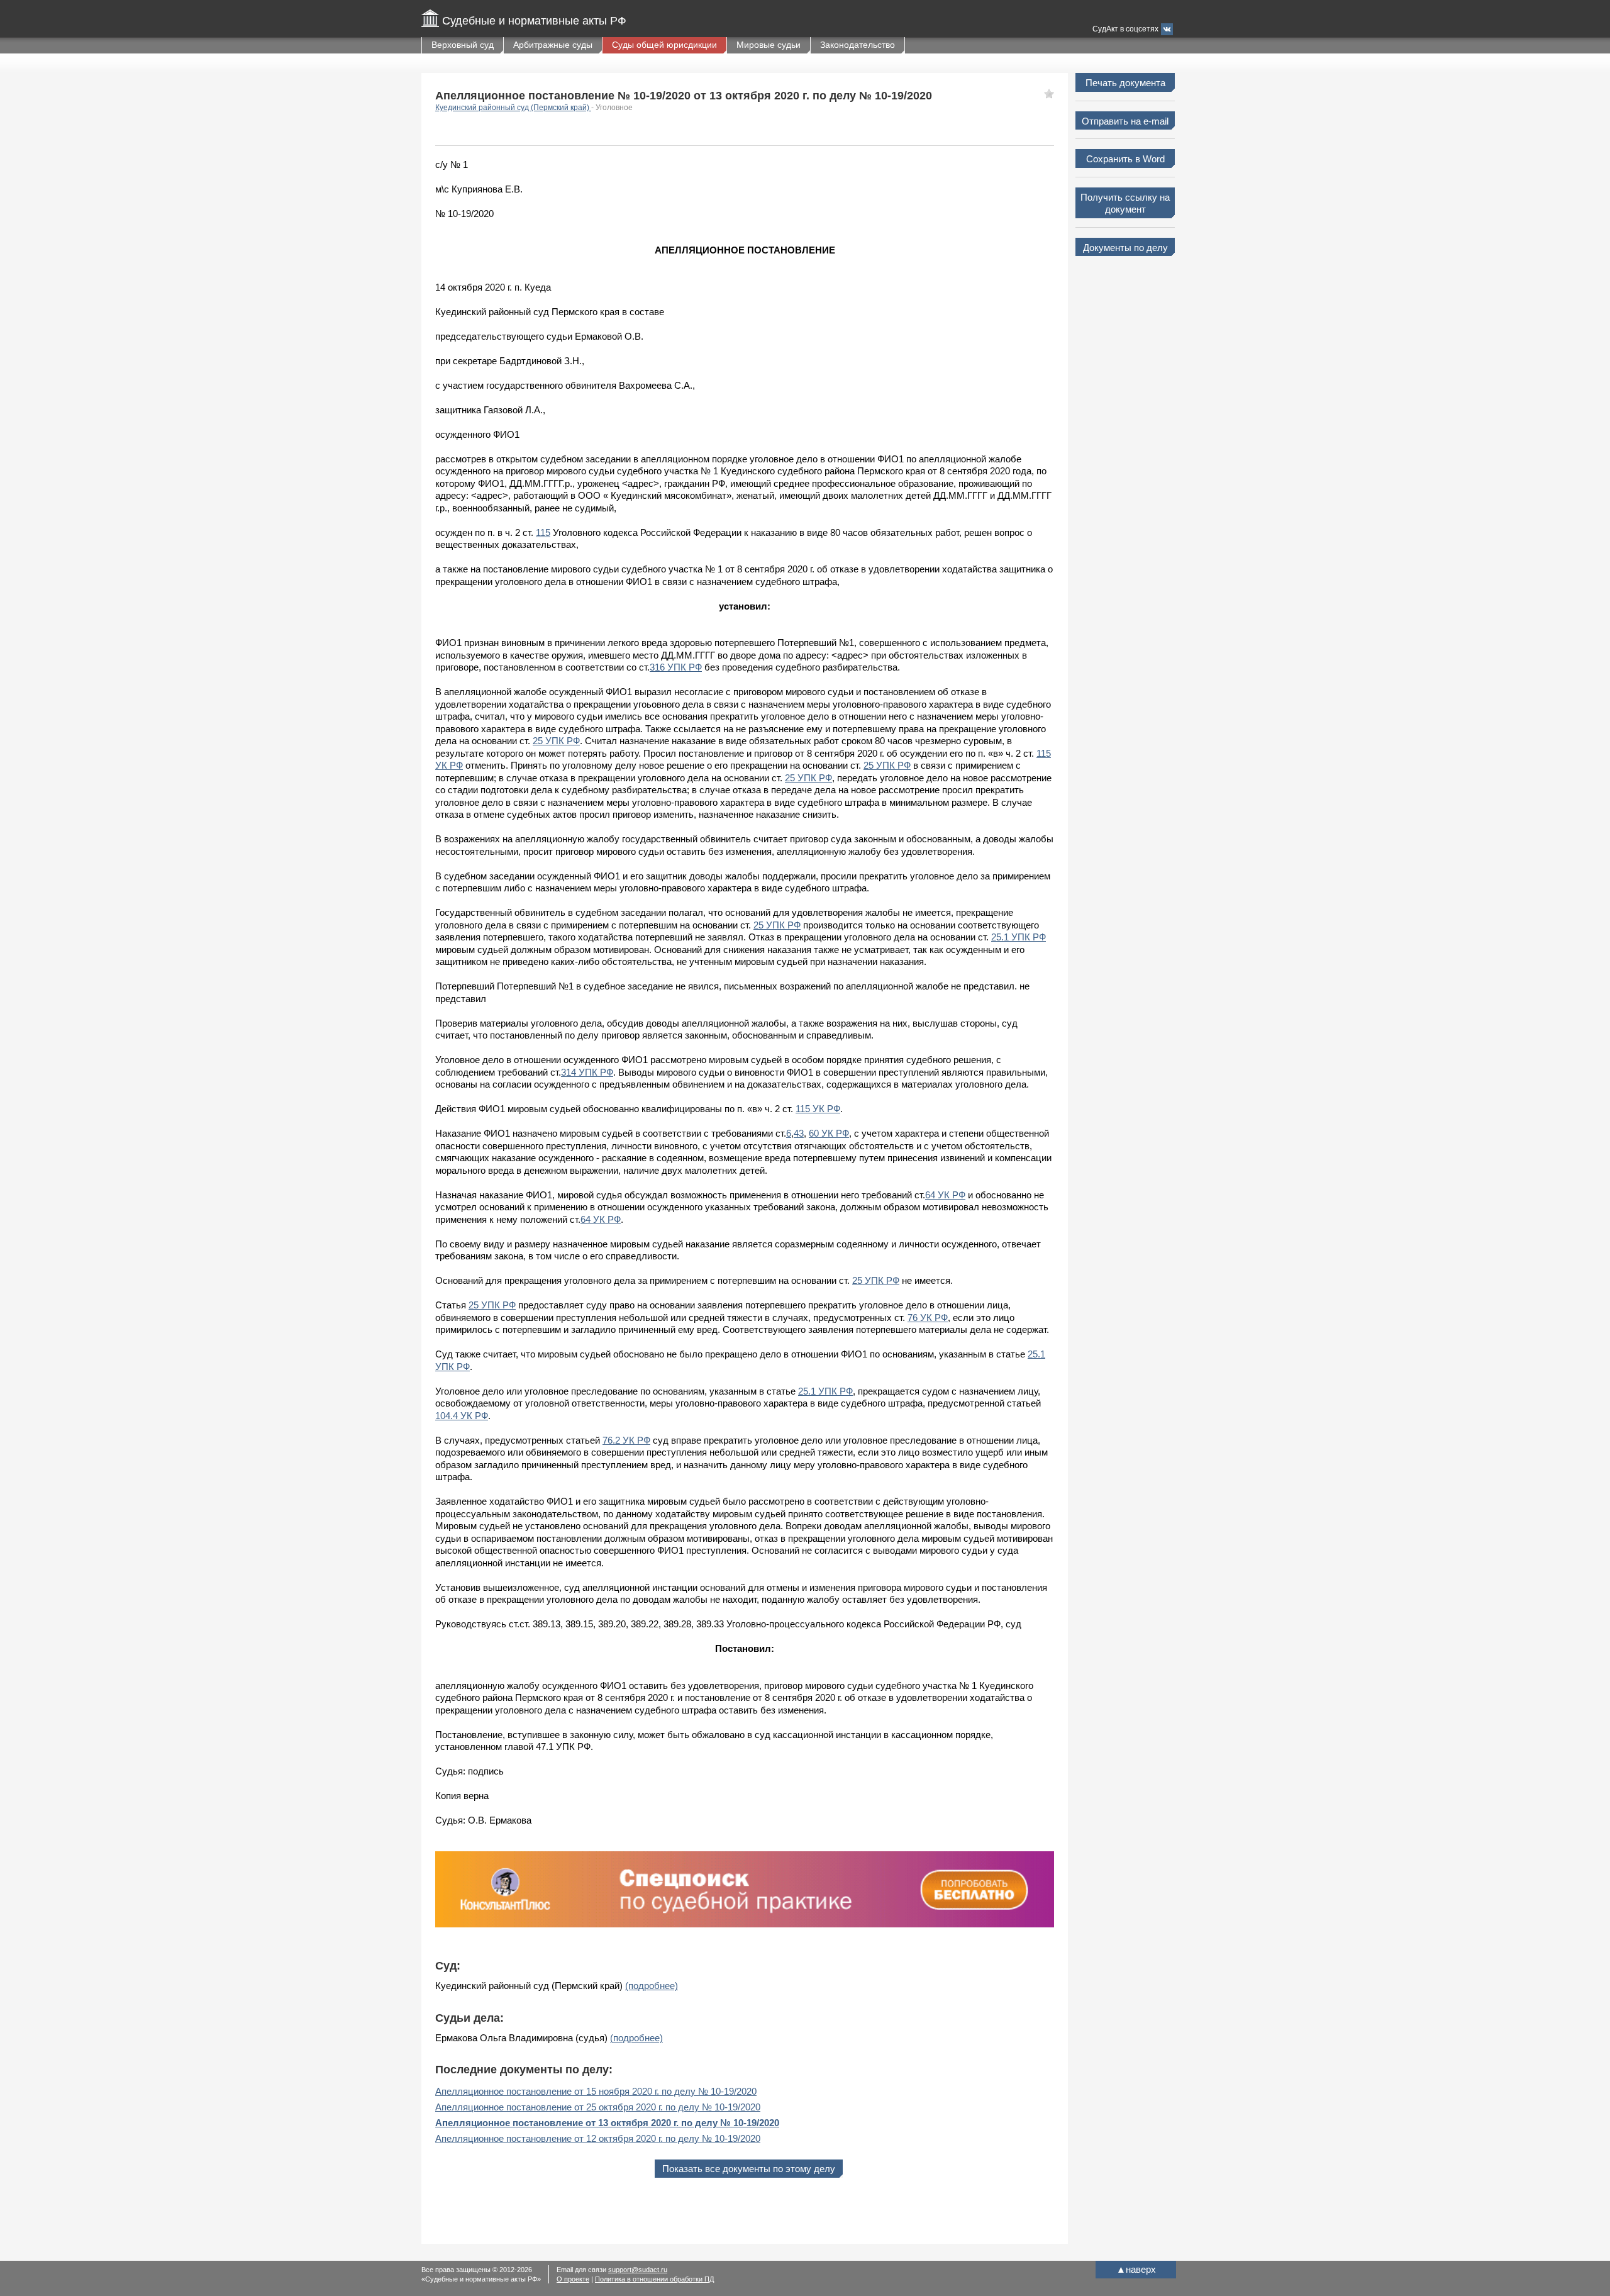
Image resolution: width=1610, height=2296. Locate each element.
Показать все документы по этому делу (749, 2169)
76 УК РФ (928, 1318)
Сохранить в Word (1125, 159)
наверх (1136, 2269)
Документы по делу (1125, 248)
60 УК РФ (829, 1133)
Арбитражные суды (553, 45)
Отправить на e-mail (1125, 121)
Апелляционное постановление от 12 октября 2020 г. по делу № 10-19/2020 (598, 2138)
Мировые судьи (769, 45)
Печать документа (1125, 83)
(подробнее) (652, 1986)
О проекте (573, 2279)
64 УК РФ (945, 1195)
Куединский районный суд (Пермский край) (513, 108)
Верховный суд (463, 45)
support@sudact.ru (638, 2270)
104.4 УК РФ (462, 1416)
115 (543, 532)
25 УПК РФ (556, 741)
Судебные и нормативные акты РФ (534, 21)
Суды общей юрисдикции (664, 45)
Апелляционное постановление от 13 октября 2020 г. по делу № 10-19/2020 (607, 2123)
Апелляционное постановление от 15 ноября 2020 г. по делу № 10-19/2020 (596, 2091)
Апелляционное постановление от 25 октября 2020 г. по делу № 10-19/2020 (598, 2107)
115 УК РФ (818, 1109)
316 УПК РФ (676, 667)
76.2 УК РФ (626, 1440)
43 (799, 1133)
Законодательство (858, 45)
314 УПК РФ (587, 1072)
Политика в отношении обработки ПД (654, 2279)
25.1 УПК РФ (1019, 937)
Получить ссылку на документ (1125, 203)
